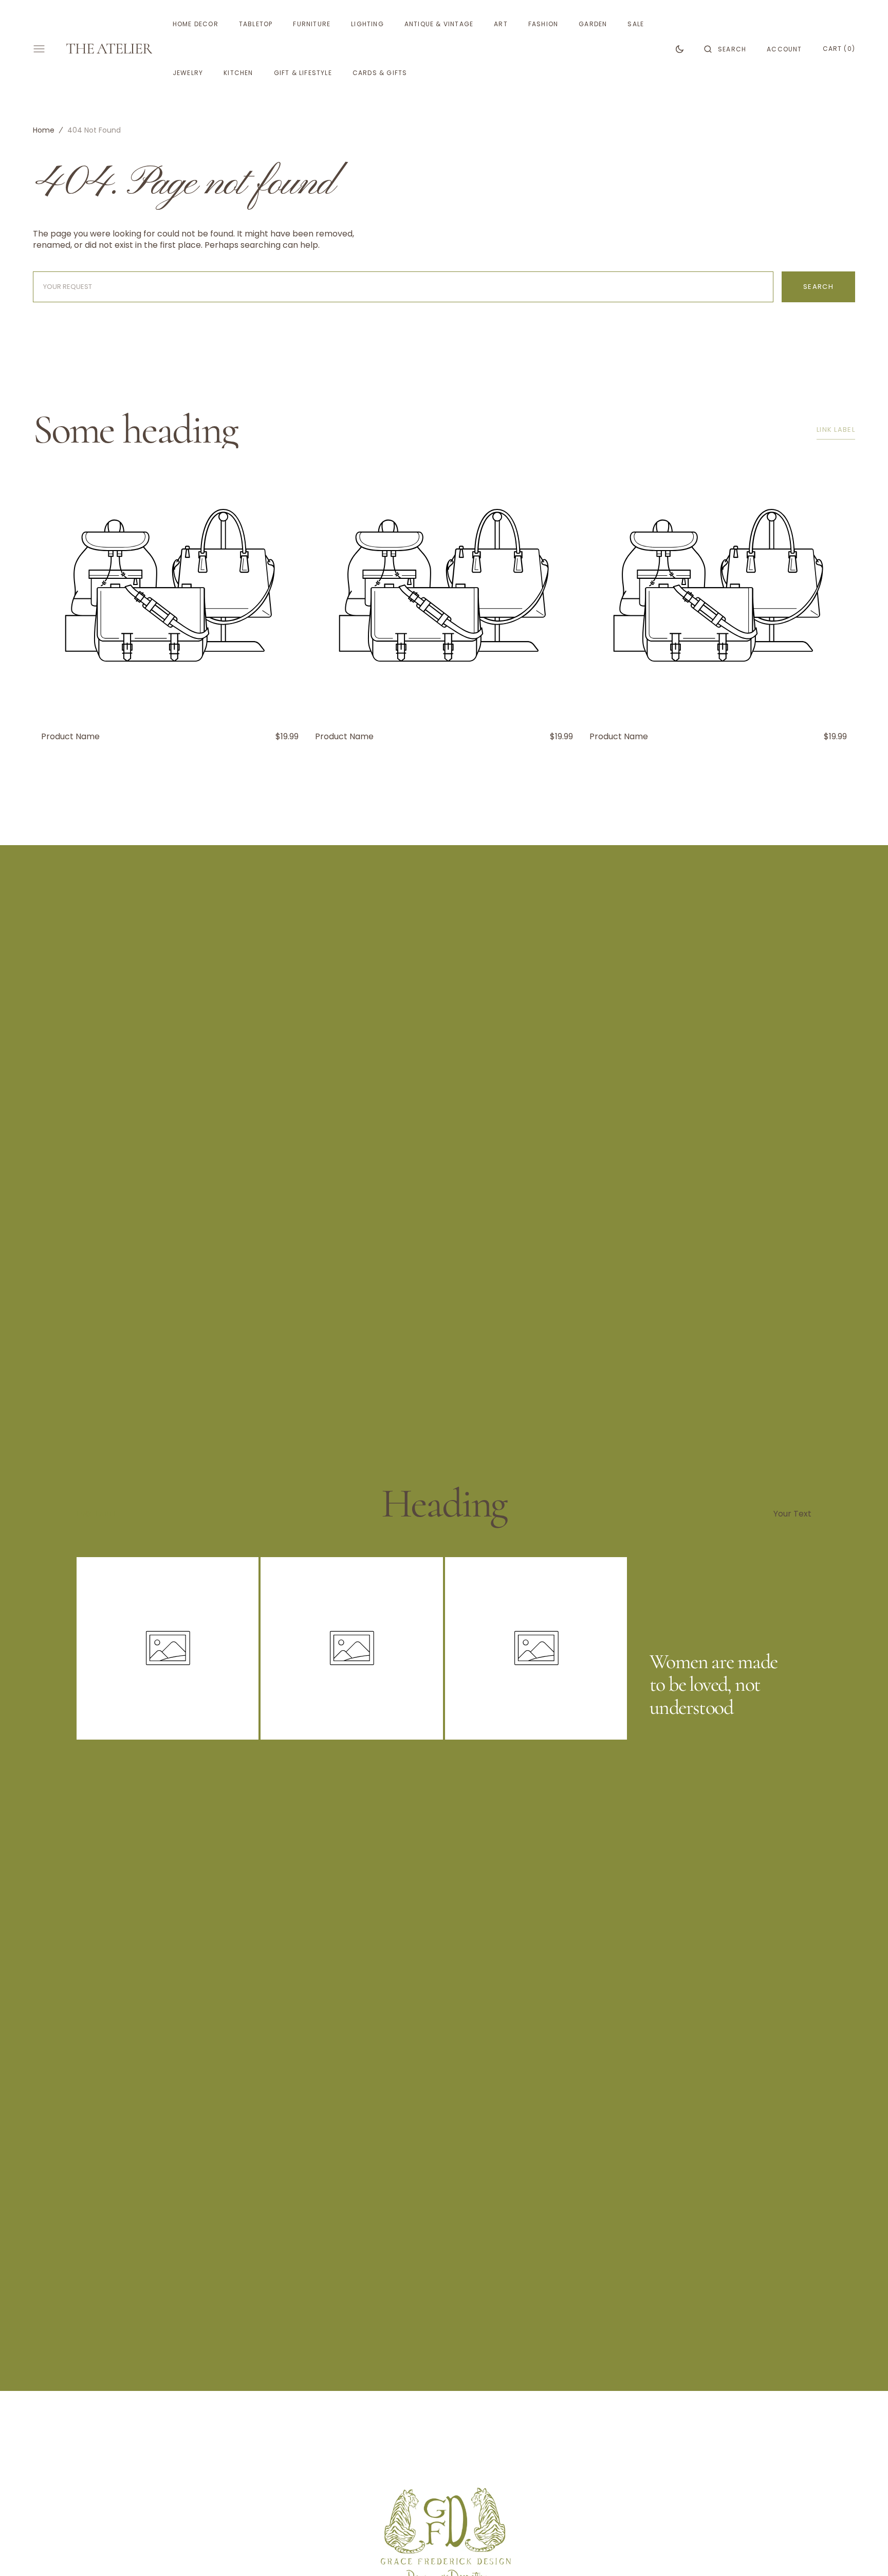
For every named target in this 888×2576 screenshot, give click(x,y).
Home (44, 130)
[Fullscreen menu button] (39, 49)
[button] (725, 49)
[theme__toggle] (680, 49)
